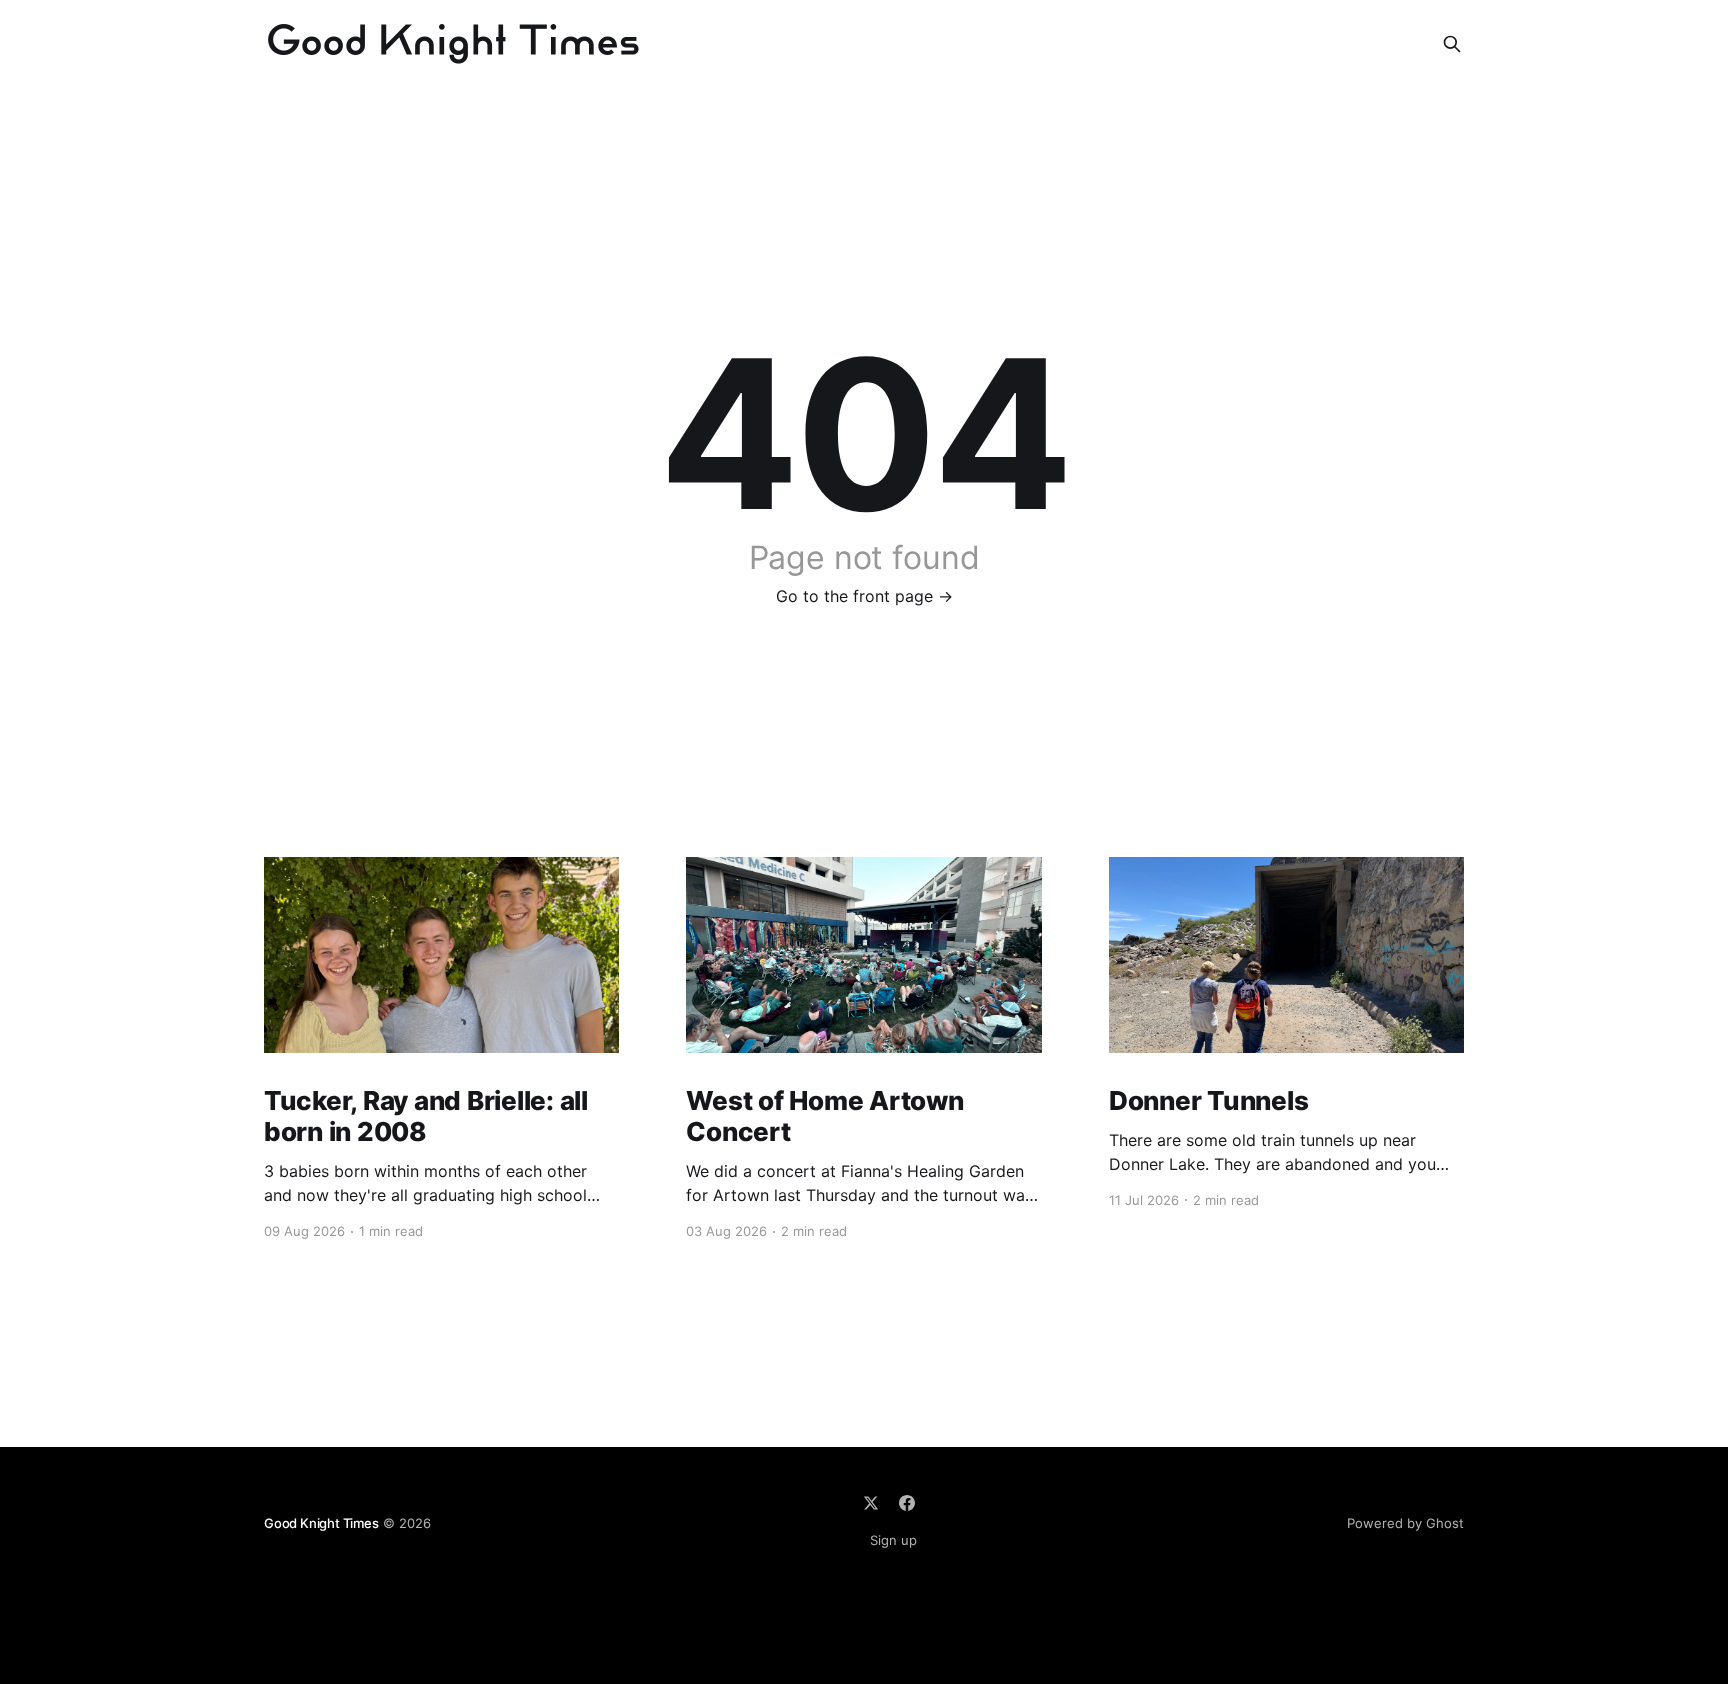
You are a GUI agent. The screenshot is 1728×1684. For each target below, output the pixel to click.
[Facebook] (907, 1503)
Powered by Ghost (1405, 1523)
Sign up (893, 1540)
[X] (871, 1503)
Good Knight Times (321, 1523)
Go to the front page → (864, 596)
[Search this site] (1452, 44)
